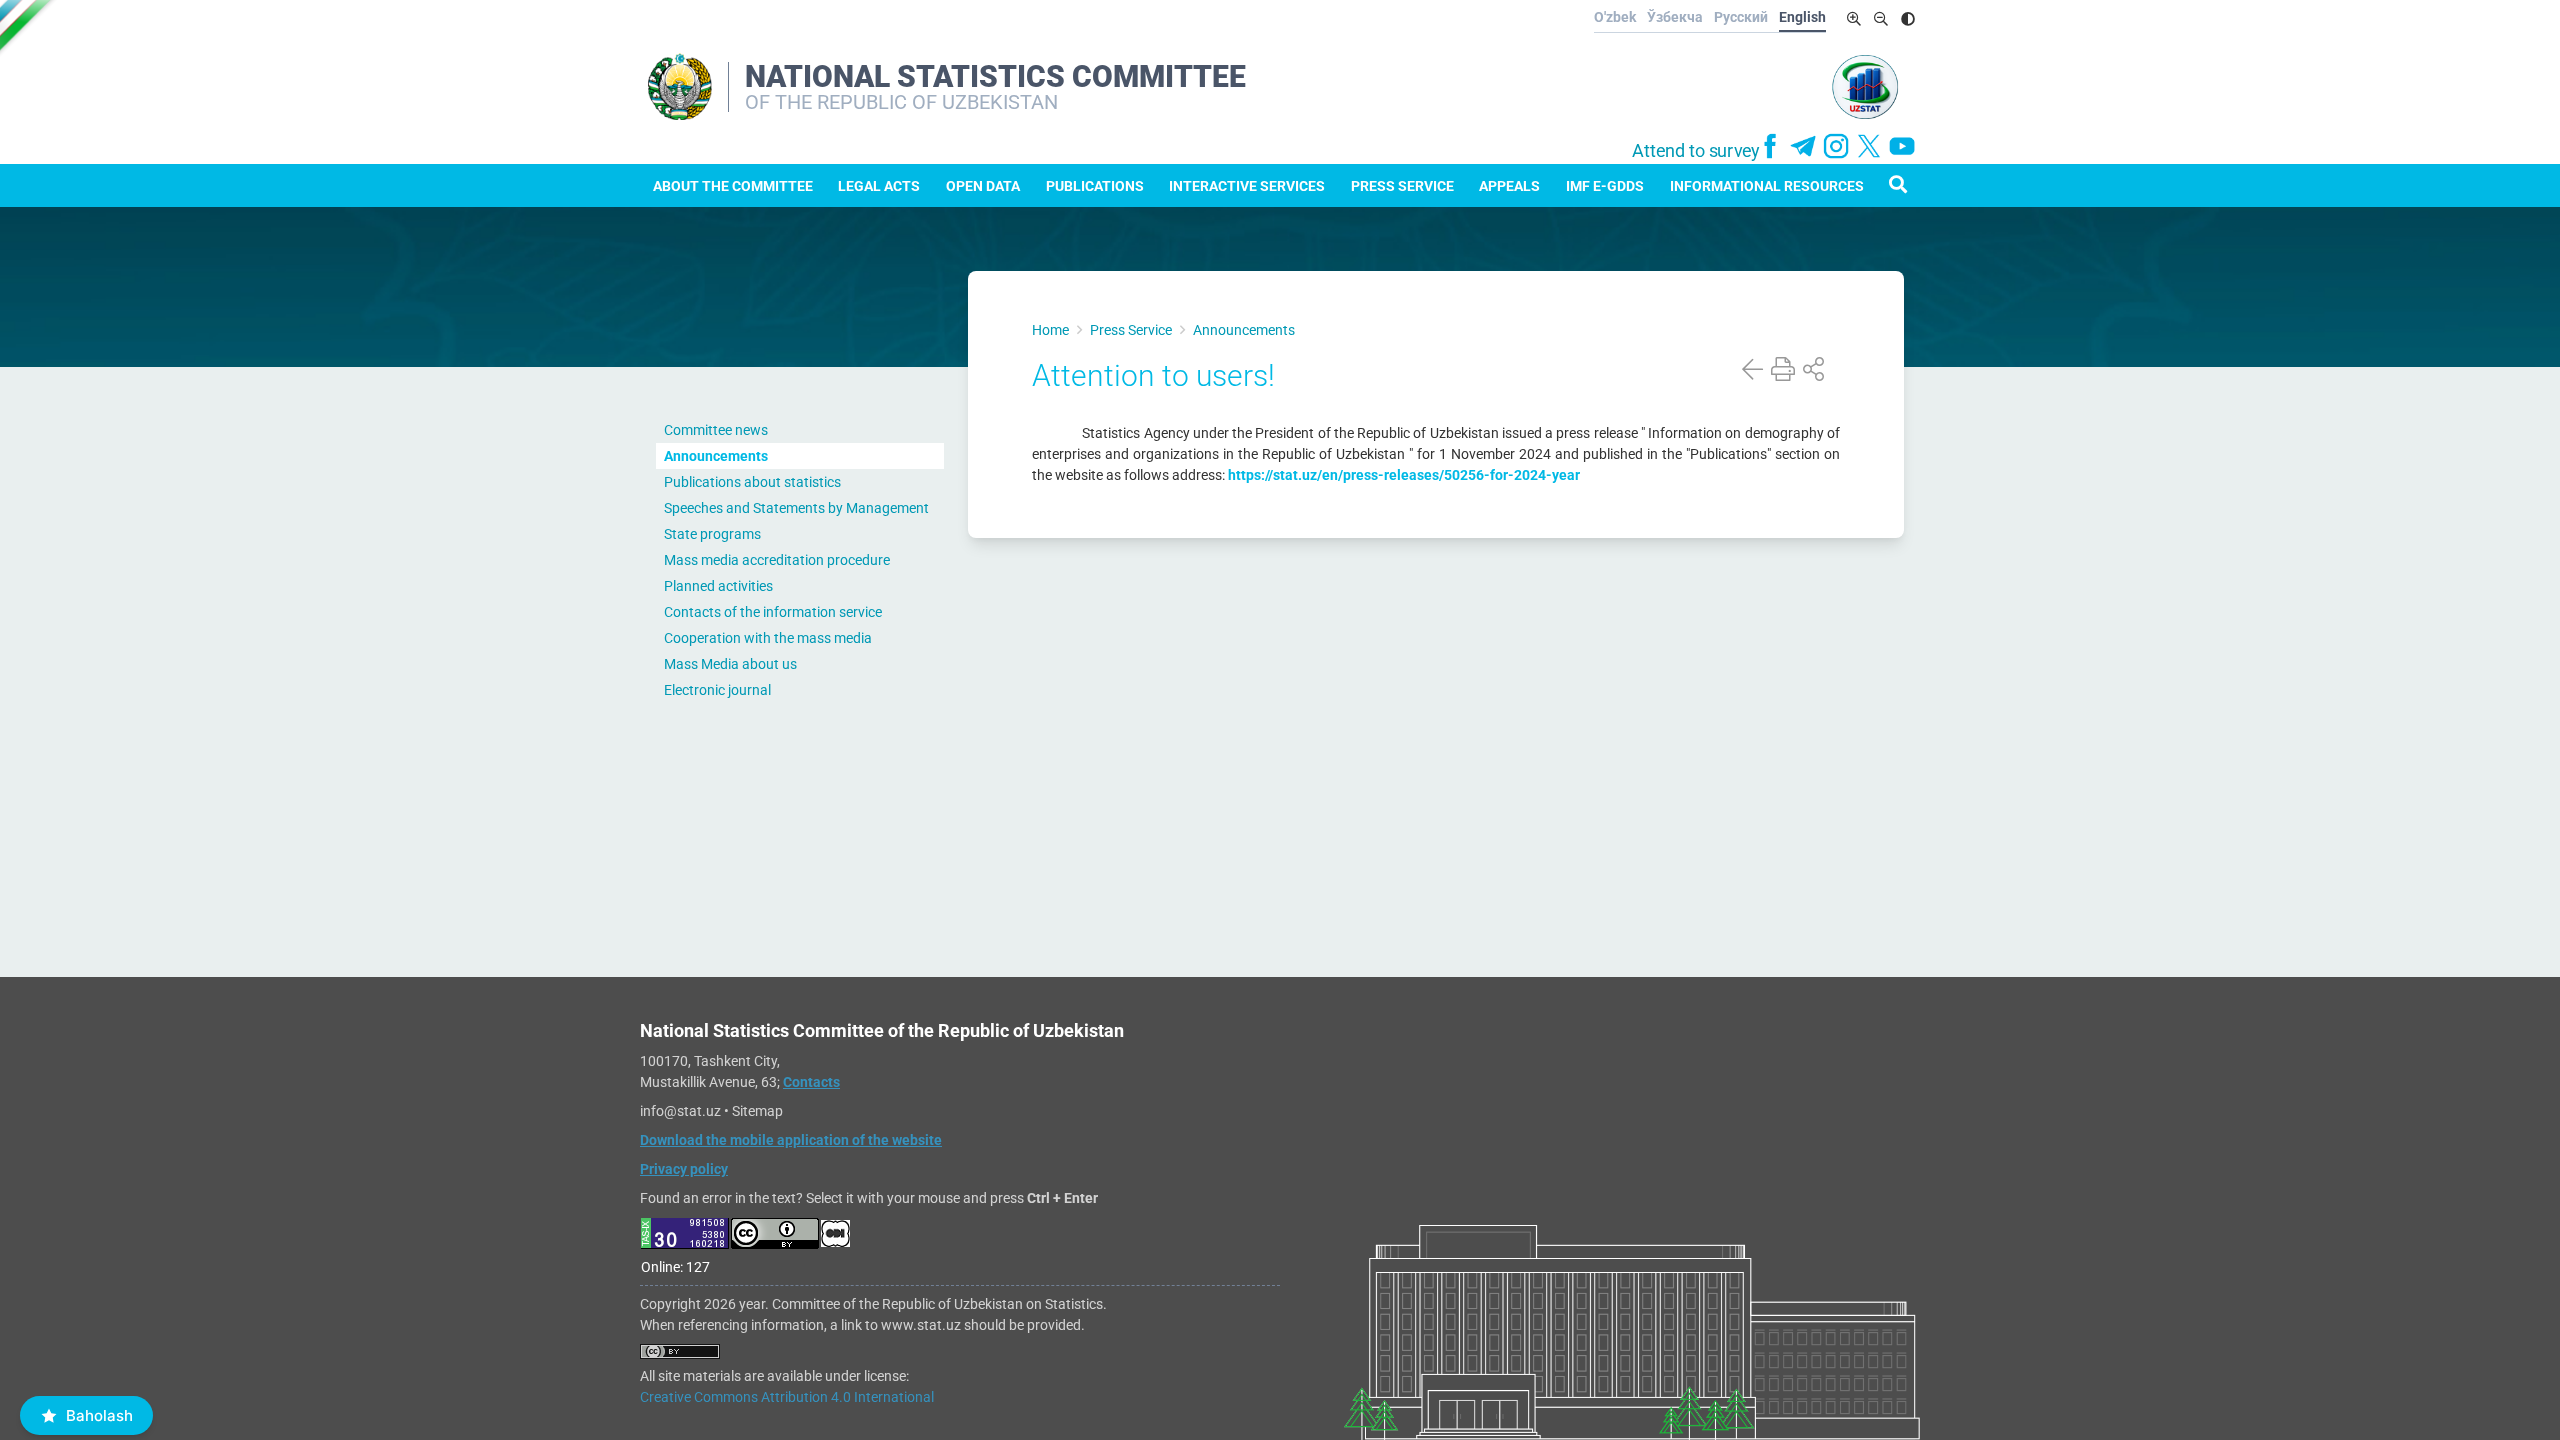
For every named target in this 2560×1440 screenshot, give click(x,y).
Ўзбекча (1675, 17)
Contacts (811, 1082)
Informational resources (1767, 186)
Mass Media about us (730, 664)
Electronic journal (717, 690)
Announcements (716, 456)
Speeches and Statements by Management (796, 508)
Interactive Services (1247, 186)
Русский (1741, 17)
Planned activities (718, 586)
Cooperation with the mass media (768, 638)
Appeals (1509, 186)
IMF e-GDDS (1605, 186)
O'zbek (1615, 17)
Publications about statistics (752, 482)
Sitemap (757, 1111)
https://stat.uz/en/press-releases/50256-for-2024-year (1404, 475)
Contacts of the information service (773, 612)
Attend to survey (1696, 151)
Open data (983, 186)
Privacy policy (684, 1169)
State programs (712, 534)
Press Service (1402, 186)
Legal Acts (879, 186)
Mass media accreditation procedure (777, 560)
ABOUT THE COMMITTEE (733, 186)
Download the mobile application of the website (791, 1140)
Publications (1095, 186)
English (1802, 17)
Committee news (716, 430)
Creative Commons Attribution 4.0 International (787, 1397)
